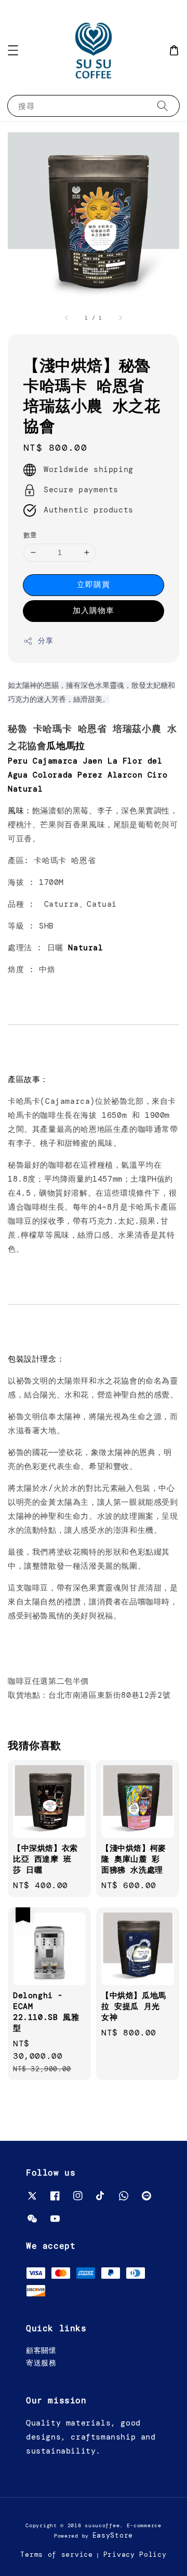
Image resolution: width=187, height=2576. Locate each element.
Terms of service (56, 2554)
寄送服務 (41, 2363)
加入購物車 (94, 611)
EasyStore (113, 2535)
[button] (13, 50)
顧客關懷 (41, 2350)
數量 (30, 535)
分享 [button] (45, 641)
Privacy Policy (135, 2554)
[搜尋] (163, 106)
